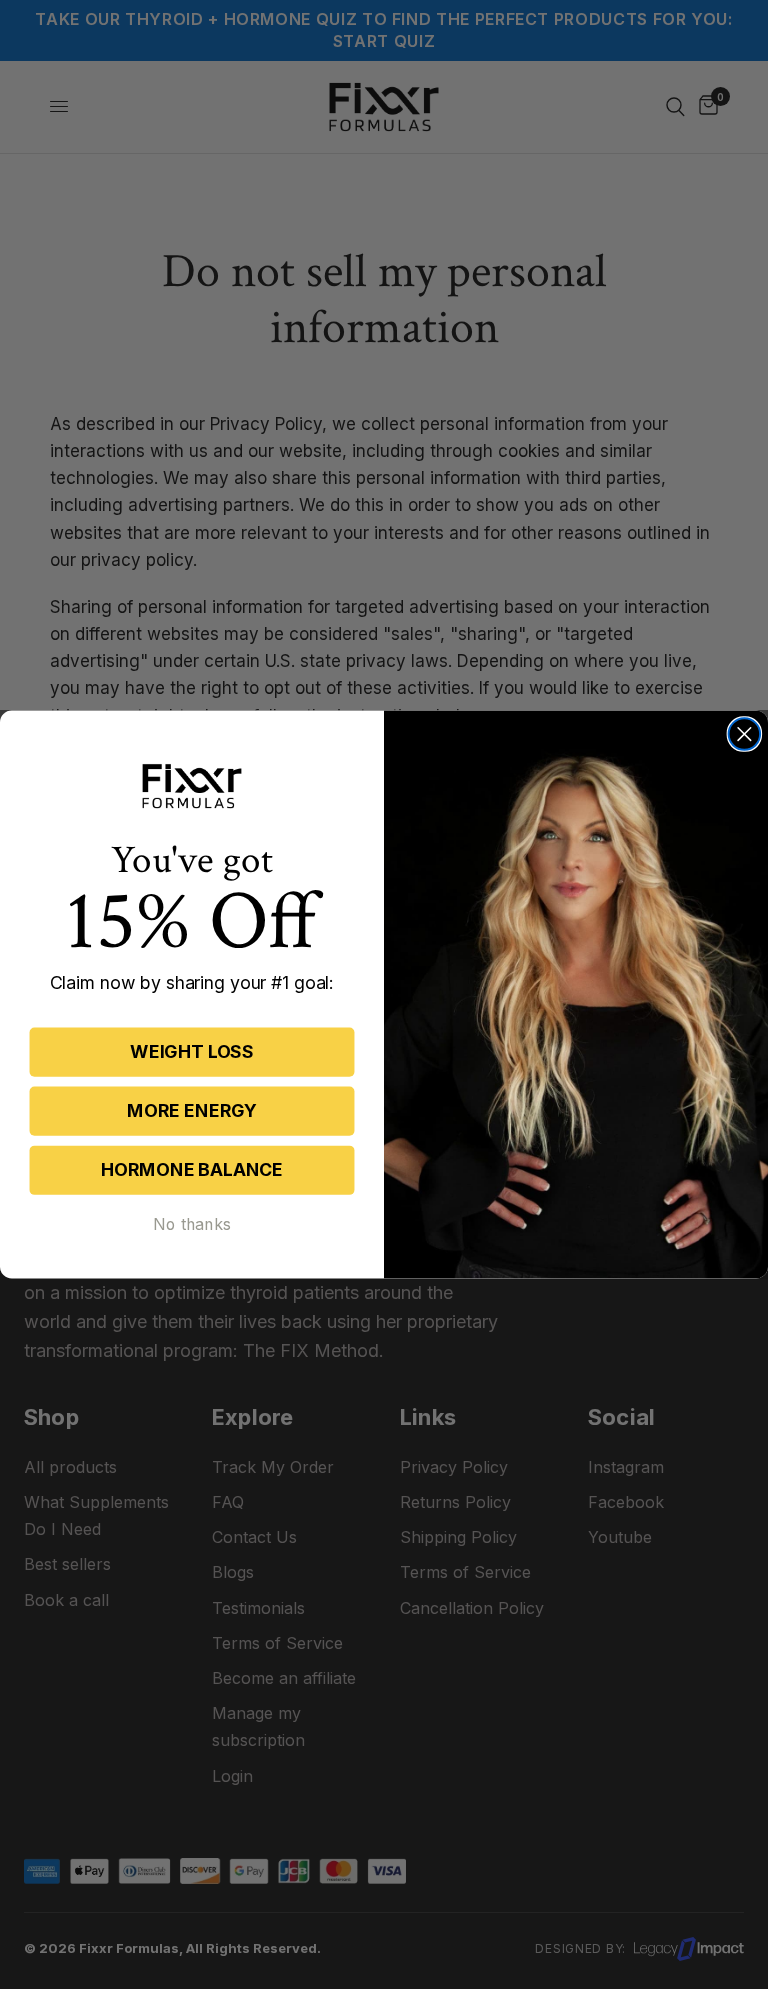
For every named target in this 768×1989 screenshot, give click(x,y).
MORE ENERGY (192, 1110)
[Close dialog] (745, 735)
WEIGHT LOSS (192, 1051)
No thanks (192, 1224)
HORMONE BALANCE (192, 1169)
